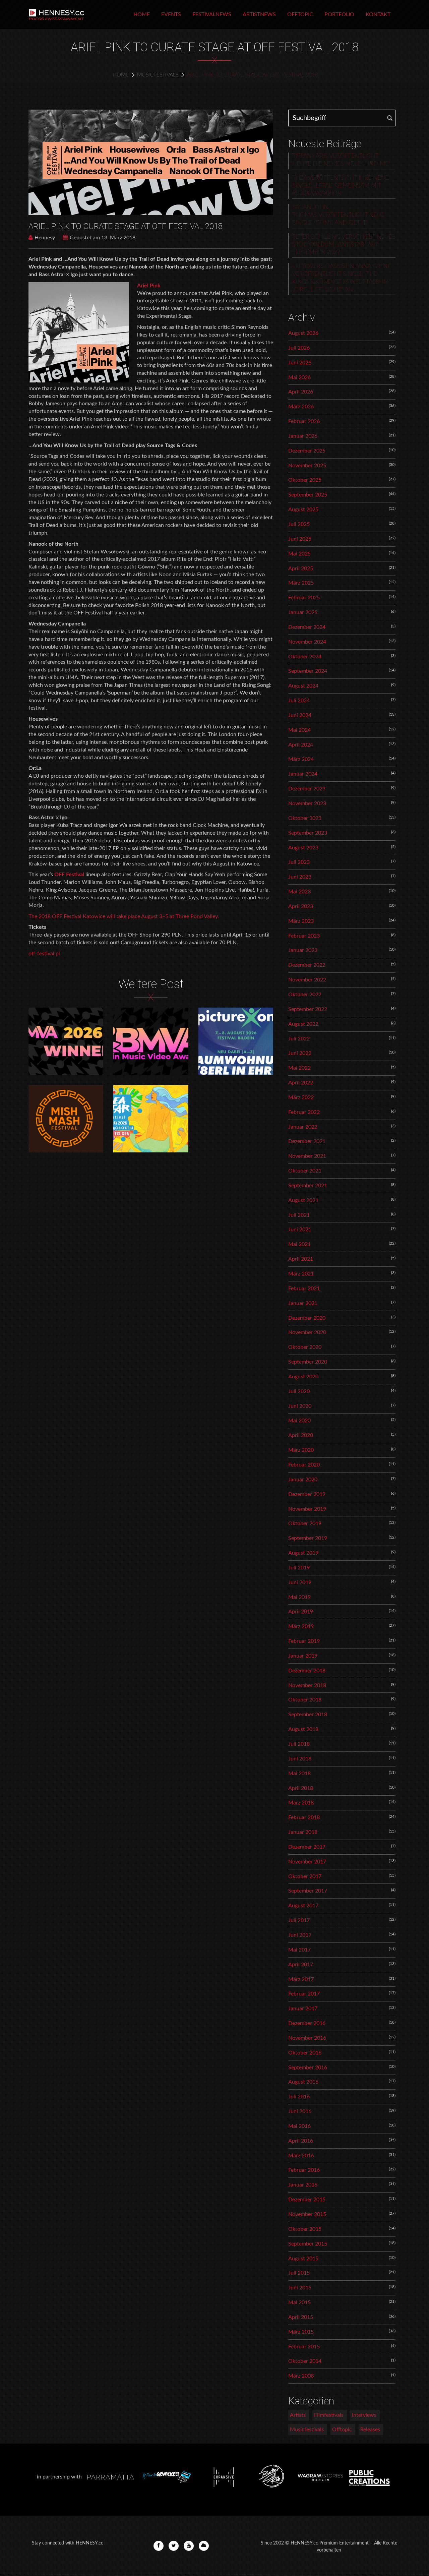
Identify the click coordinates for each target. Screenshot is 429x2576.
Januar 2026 (303, 436)
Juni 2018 (300, 1759)
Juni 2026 (300, 363)
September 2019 (308, 1538)
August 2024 (303, 686)
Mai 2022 (299, 1068)
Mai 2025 (299, 554)
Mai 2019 (299, 1597)
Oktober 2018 (305, 1700)
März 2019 (301, 1626)
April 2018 (301, 1788)
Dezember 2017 (307, 1847)
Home (142, 14)
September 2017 (308, 1891)
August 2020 (303, 1377)
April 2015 (301, 2317)
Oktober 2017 (305, 1876)
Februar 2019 (304, 1641)
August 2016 (303, 2082)
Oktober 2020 (305, 1347)
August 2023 (303, 848)
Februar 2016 (304, 2170)
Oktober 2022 (305, 995)
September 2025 (308, 495)
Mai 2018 (299, 1774)
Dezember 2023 (307, 789)
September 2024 (308, 671)
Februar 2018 (304, 1817)
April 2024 (301, 745)
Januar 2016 (303, 2185)
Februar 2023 (304, 936)
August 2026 (303, 333)
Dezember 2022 (307, 965)
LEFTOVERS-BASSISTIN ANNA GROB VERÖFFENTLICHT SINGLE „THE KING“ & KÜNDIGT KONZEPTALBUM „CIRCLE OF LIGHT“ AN (341, 278)
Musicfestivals (158, 75)
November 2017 (307, 1862)
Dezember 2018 (307, 1671)
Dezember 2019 (307, 1494)
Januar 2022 (303, 1127)
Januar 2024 (303, 774)
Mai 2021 (299, 1244)
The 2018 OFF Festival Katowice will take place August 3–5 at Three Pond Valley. (124, 916)
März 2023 (301, 921)
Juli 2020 (299, 1391)
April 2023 (301, 906)
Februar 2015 (304, 2347)
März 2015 (301, 2332)
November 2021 (307, 1156)
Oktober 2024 (305, 657)
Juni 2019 (300, 1582)
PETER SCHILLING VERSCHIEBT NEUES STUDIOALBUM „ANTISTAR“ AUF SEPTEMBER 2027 (344, 245)
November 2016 (307, 2038)
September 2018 (308, 1715)
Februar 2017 (304, 1994)
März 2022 (301, 1097)
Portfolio (339, 14)
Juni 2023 (300, 877)
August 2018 (303, 1729)
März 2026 (301, 407)
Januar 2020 (303, 1480)
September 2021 (308, 1186)
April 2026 (301, 392)
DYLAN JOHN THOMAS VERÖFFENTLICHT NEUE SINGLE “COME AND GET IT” (338, 215)
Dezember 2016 (307, 2023)
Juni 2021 (300, 1230)
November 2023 (307, 803)
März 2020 (301, 1450)
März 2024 (301, 759)
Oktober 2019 (305, 1523)
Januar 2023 (303, 950)
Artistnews (259, 14)
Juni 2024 (300, 715)
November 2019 (307, 1509)
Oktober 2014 (305, 2361)
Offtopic (300, 14)
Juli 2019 (299, 1568)
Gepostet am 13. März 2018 (103, 238)
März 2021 (301, 1274)
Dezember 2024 (307, 627)
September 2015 (308, 2244)
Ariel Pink (149, 286)
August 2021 (303, 1200)
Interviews (364, 2415)
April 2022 (301, 1083)
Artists (298, 2415)
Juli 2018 (299, 1744)
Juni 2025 (300, 539)
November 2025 (307, 466)
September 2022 (308, 1009)
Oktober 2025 (305, 480)
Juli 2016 (299, 2097)
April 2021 (301, 1259)
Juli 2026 (299, 348)
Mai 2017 (299, 1950)
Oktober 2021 (305, 1171)
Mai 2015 (299, 2302)
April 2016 (301, 2141)
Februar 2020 (304, 1465)
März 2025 (301, 583)
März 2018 (301, 1803)
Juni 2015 (300, 2288)
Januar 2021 (303, 1303)
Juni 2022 (300, 1053)
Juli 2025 (299, 524)
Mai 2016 (299, 2126)
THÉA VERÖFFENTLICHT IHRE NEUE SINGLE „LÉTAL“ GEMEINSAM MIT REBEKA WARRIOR (340, 186)
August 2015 (303, 2259)
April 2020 (301, 1435)
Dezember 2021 (307, 1141)
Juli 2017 (299, 1920)
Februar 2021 (304, 1289)
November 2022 (307, 980)
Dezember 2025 (307, 451)
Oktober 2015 (305, 2229)
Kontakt (378, 14)
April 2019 (301, 1612)
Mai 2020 (299, 1421)
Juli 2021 (299, 1215)
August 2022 (303, 1024)
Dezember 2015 (307, 2200)
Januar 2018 (303, 1832)
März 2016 (301, 2156)
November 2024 (307, 642)
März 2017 (301, 1979)
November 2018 (307, 1685)
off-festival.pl (44, 954)
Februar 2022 (304, 1112)
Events (171, 14)
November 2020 (307, 1332)
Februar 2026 (304, 421)
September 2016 (308, 2068)
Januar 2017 (303, 2009)
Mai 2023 (299, 892)
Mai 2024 (299, 730)
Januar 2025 (303, 612)
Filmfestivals (329, 2415)
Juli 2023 (299, 862)
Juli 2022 (299, 1039)
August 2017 (303, 1906)
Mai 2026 (299, 377)
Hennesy (45, 238)
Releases (370, 2430)
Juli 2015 (299, 2273)
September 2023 (308, 833)
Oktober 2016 (305, 2053)
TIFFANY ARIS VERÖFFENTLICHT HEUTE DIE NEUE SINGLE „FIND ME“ (341, 160)
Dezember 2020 (307, 1318)
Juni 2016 (300, 2111)
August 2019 (303, 1553)
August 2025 (303, 510)
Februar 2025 (304, 598)
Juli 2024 (299, 701)
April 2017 (301, 1965)
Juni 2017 (300, 1935)
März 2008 (301, 2376)
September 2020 (308, 1362)
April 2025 (301, 568)
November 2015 (307, 2214)
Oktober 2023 (305, 818)
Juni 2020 (300, 1406)
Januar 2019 (303, 1656)
